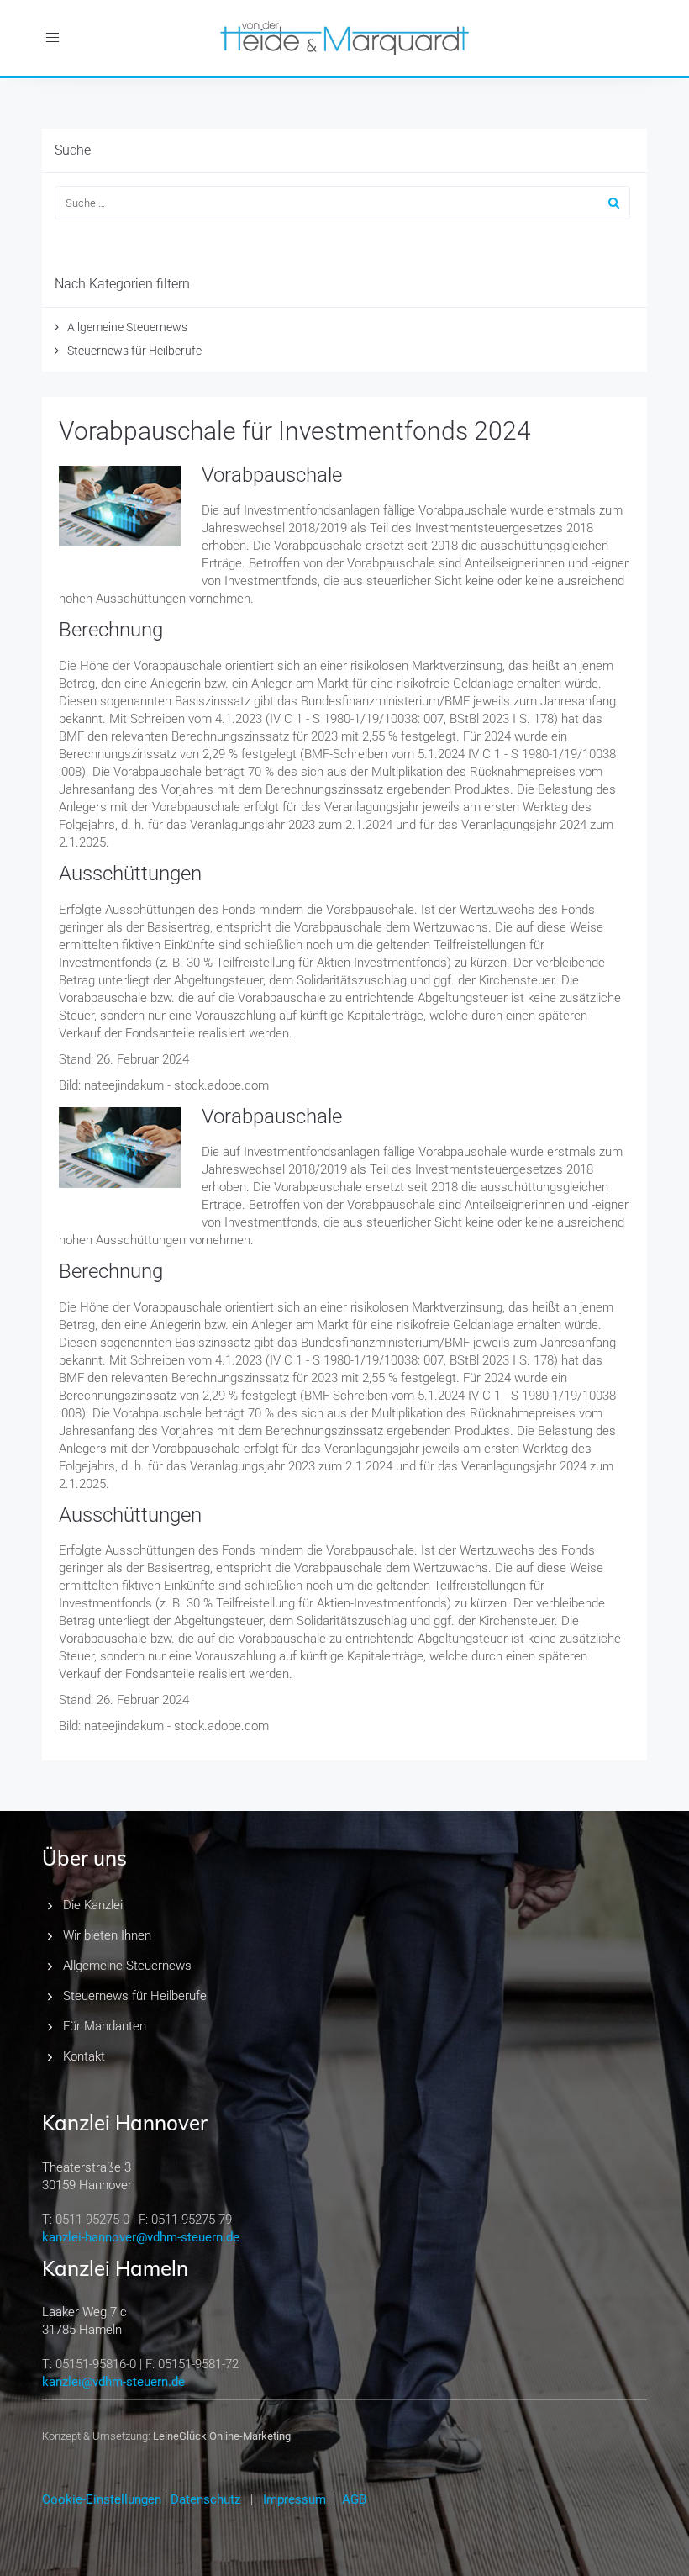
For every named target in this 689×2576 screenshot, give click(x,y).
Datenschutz (205, 2499)
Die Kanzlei (93, 1905)
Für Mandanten (105, 2026)
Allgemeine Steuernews (127, 327)
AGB (354, 2499)
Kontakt (84, 2056)
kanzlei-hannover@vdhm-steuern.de (141, 2237)
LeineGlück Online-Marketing (222, 2436)
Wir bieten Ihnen (107, 1935)
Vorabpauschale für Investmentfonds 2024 (295, 431)
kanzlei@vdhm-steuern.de (113, 2382)
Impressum (295, 2499)
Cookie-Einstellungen (102, 2499)
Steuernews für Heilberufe (134, 351)
